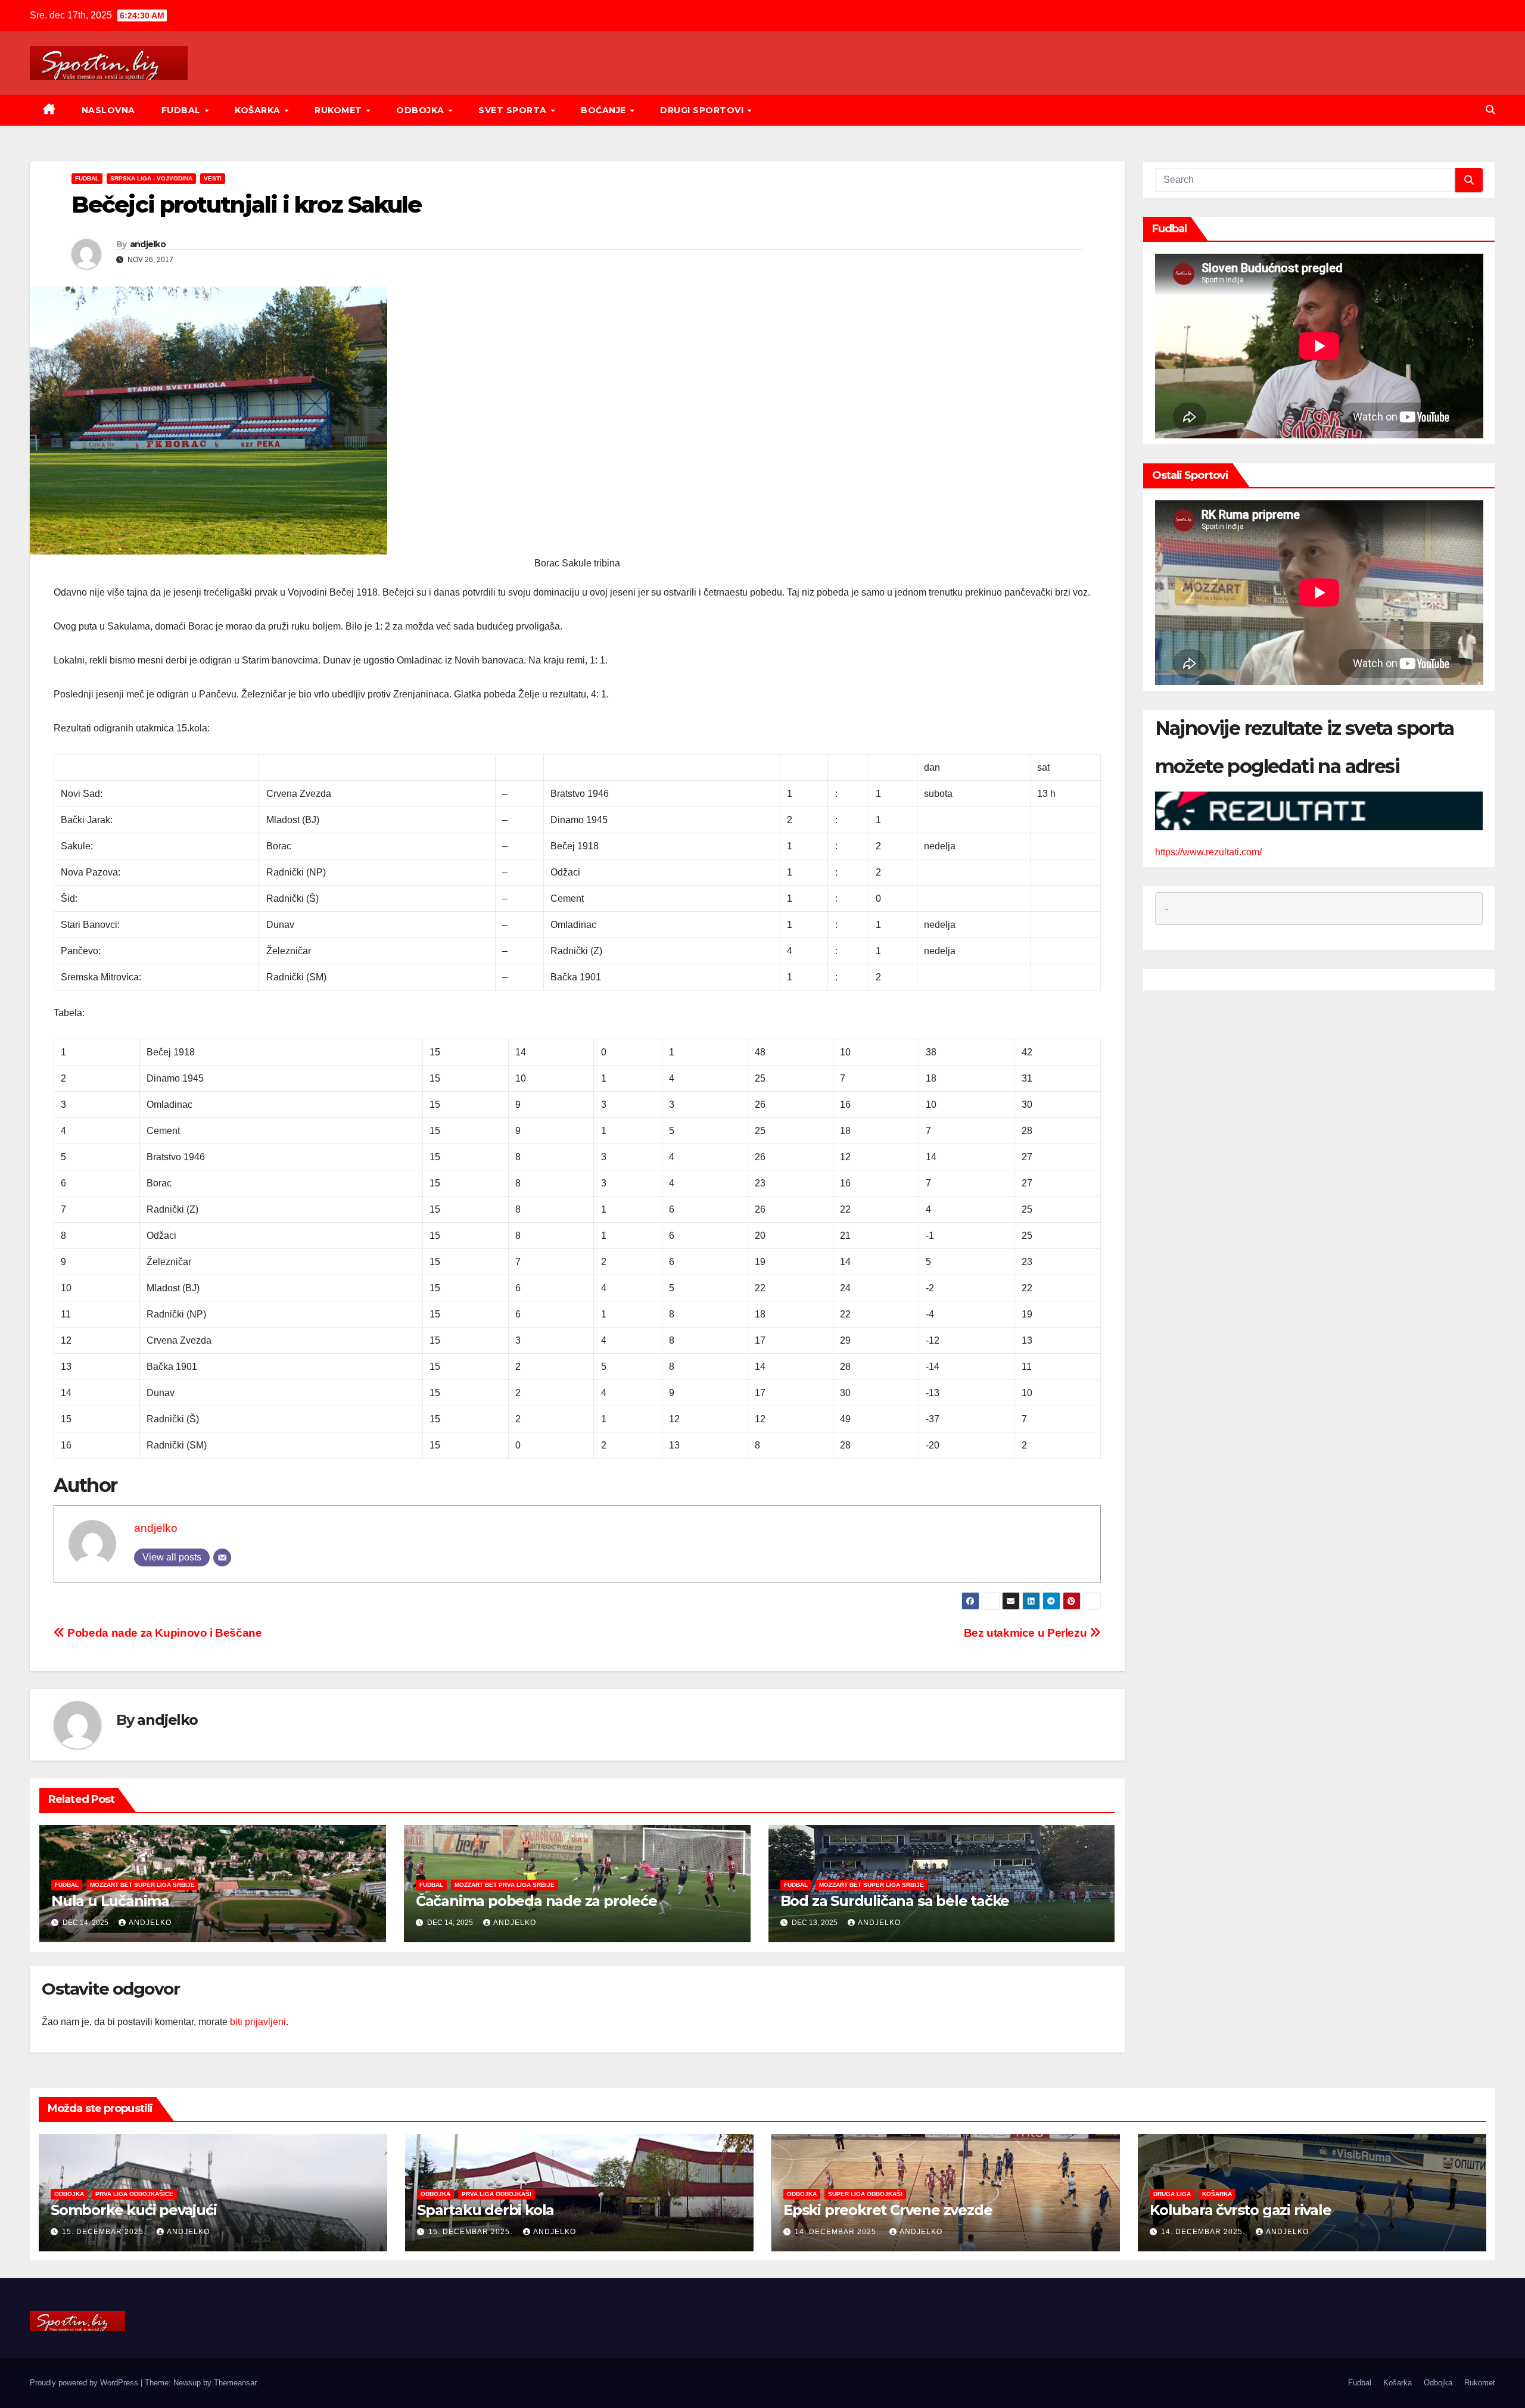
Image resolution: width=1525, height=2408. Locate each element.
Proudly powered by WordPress (85, 2383)
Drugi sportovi (703, 110)
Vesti (213, 178)
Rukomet (340, 110)
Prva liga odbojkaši (497, 2194)
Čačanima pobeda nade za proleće (536, 1901)
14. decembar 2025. (838, 2232)
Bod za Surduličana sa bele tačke (895, 1901)
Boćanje (605, 110)
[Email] (222, 1557)
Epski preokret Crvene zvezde (888, 2210)
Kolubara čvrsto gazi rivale (1241, 2210)
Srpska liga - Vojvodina (151, 178)
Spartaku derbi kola (485, 2210)
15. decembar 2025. (105, 2232)
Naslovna (108, 110)
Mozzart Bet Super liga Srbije (142, 1885)
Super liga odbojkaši (865, 2194)
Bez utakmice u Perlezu (1027, 1633)
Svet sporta (514, 110)
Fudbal (183, 110)
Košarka (259, 110)
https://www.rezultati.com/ (1208, 852)
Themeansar (235, 2383)
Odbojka (421, 110)
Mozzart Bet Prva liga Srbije (505, 1885)
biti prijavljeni (258, 2022)
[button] (1490, 110)
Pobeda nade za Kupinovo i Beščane (164, 1633)
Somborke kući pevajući (134, 2210)
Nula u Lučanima (110, 1901)
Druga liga (1172, 2194)
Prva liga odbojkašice (134, 2194)
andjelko (148, 244)
